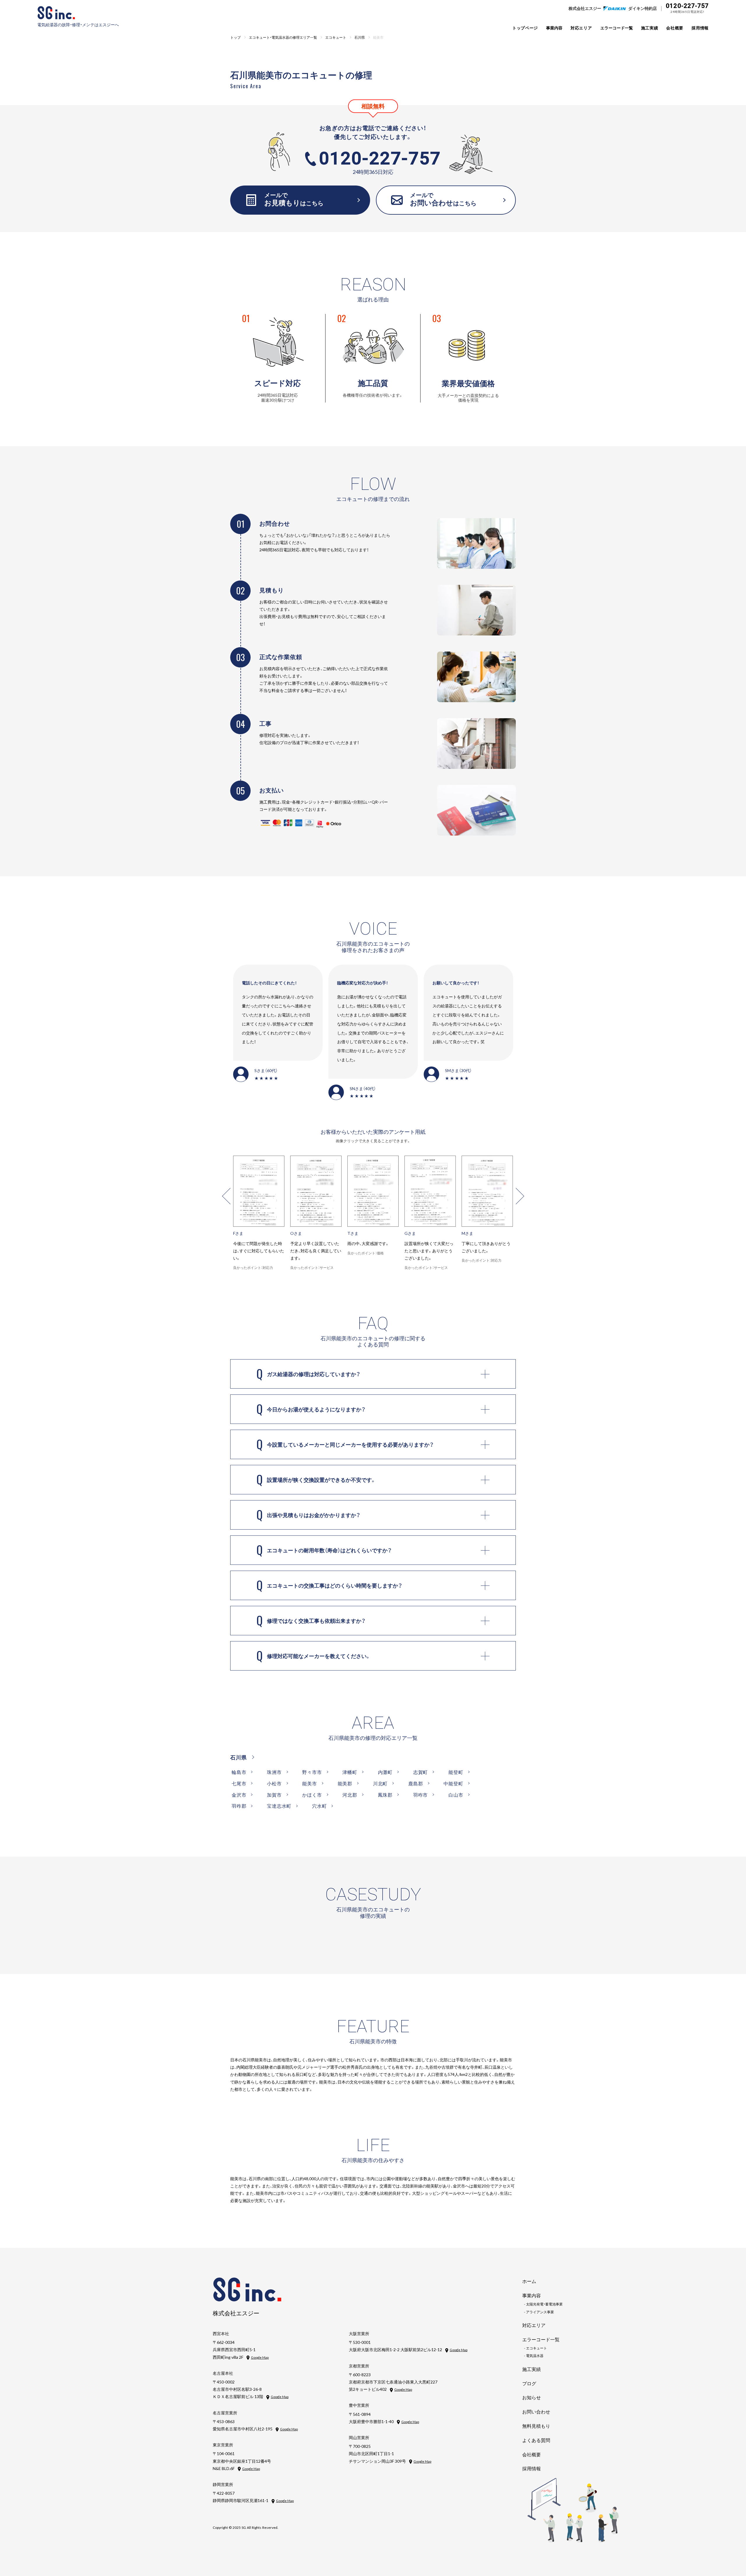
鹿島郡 (416, 1783)
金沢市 (239, 1795)
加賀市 (274, 1795)
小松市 (274, 1783)
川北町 (380, 1783)
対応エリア (581, 28)
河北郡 (350, 1795)
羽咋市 (420, 1795)
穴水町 (319, 1806)
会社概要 (675, 28)
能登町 (456, 1772)
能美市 (309, 1783)
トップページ (525, 28)
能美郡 (345, 1783)
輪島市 (239, 1772)
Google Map (260, 2357)
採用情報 (700, 28)
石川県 (239, 1757)
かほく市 (312, 1795)
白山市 (456, 1795)
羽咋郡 (239, 1806)
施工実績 (650, 28)
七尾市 (239, 1783)
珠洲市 (274, 1772)
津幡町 (350, 1772)
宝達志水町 (279, 1806)
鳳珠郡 (385, 1795)
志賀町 (420, 1772)
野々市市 (312, 1772)
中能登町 (453, 1783)
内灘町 (385, 1772)
